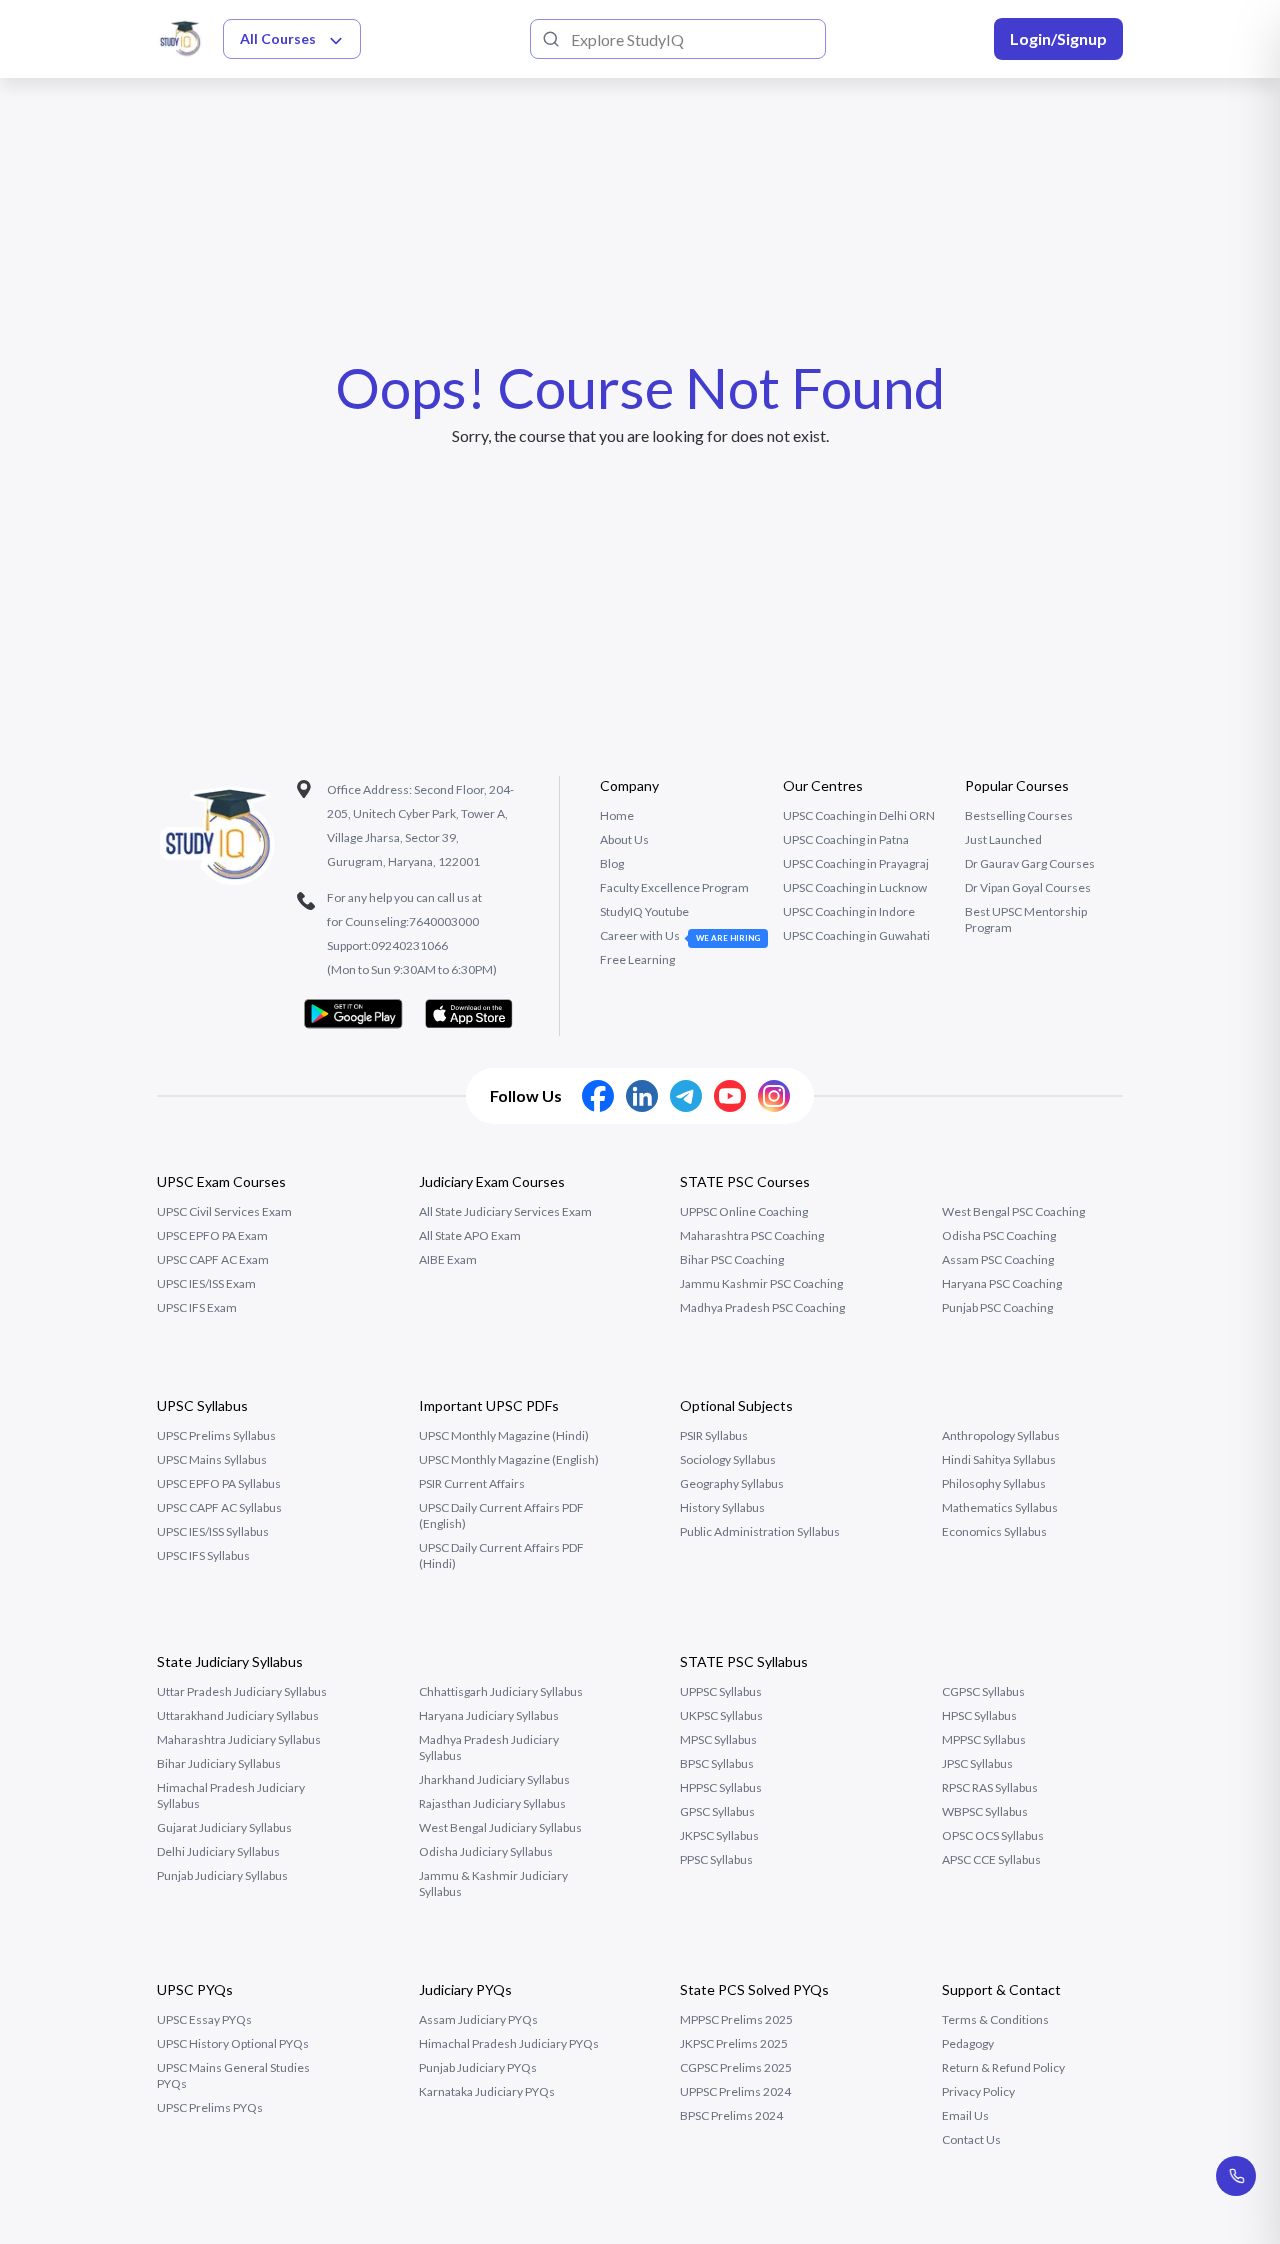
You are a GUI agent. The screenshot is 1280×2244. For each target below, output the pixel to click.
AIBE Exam (448, 1259)
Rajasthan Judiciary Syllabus (492, 1803)
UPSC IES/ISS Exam (206, 1283)
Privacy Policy (978, 2091)
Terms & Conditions (995, 2019)
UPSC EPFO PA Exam (212, 1235)
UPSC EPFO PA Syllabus (219, 1483)
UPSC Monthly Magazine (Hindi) (504, 1435)
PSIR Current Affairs (472, 1483)
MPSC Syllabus (718, 1739)
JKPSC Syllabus (719, 1835)
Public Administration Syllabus (760, 1531)
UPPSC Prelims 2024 (735, 2091)
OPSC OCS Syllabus (993, 1835)
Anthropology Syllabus (1001, 1435)
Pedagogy (968, 2043)
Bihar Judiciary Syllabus (219, 1763)
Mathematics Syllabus (1000, 1507)
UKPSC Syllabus (721, 1715)
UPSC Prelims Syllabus (216, 1435)
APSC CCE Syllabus (991, 1859)
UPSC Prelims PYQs (210, 2107)
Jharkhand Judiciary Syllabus (494, 1779)
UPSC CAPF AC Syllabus (219, 1507)
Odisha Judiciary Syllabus (486, 1851)
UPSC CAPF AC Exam (213, 1259)
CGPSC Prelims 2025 (736, 2067)
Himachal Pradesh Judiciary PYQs (509, 2043)
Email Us (965, 2115)
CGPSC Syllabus (983, 1691)
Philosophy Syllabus (994, 1483)
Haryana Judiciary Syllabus (489, 1715)
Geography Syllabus (732, 1483)
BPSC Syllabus (717, 1763)
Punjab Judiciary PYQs (478, 2067)
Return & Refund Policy (1003, 2067)
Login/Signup (1058, 38)
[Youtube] (730, 1096)
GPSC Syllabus (717, 1811)
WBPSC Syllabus (985, 1811)
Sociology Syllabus (728, 1459)
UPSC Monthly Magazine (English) (509, 1459)
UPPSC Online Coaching (744, 1211)
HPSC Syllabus (979, 1715)
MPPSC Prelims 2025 (736, 2019)
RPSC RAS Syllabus (990, 1787)
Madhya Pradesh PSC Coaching (762, 1307)
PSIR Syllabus (714, 1435)
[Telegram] (686, 1096)
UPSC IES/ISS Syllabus (213, 1531)
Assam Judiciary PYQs (478, 2019)
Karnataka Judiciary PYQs (487, 2091)
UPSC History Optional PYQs (233, 2043)
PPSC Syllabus (716, 1859)
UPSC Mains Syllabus (212, 1459)
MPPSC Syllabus (984, 1739)
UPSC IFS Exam (197, 1307)
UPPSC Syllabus (721, 1691)
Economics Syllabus (994, 1531)
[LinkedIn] (642, 1096)
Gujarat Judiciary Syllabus (224, 1827)
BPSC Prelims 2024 (731, 2115)
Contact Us (971, 2139)
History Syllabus (722, 1507)
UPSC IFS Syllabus (203, 1555)
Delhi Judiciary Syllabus (218, 1851)
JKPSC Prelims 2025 (734, 2043)
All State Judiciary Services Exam (505, 1211)
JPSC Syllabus (977, 1763)
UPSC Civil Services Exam (224, 1211)
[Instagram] (774, 1096)
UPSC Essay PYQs (204, 2019)
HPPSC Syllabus (721, 1787)
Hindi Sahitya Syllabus (999, 1459)
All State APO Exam (470, 1235)
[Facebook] (598, 1096)
